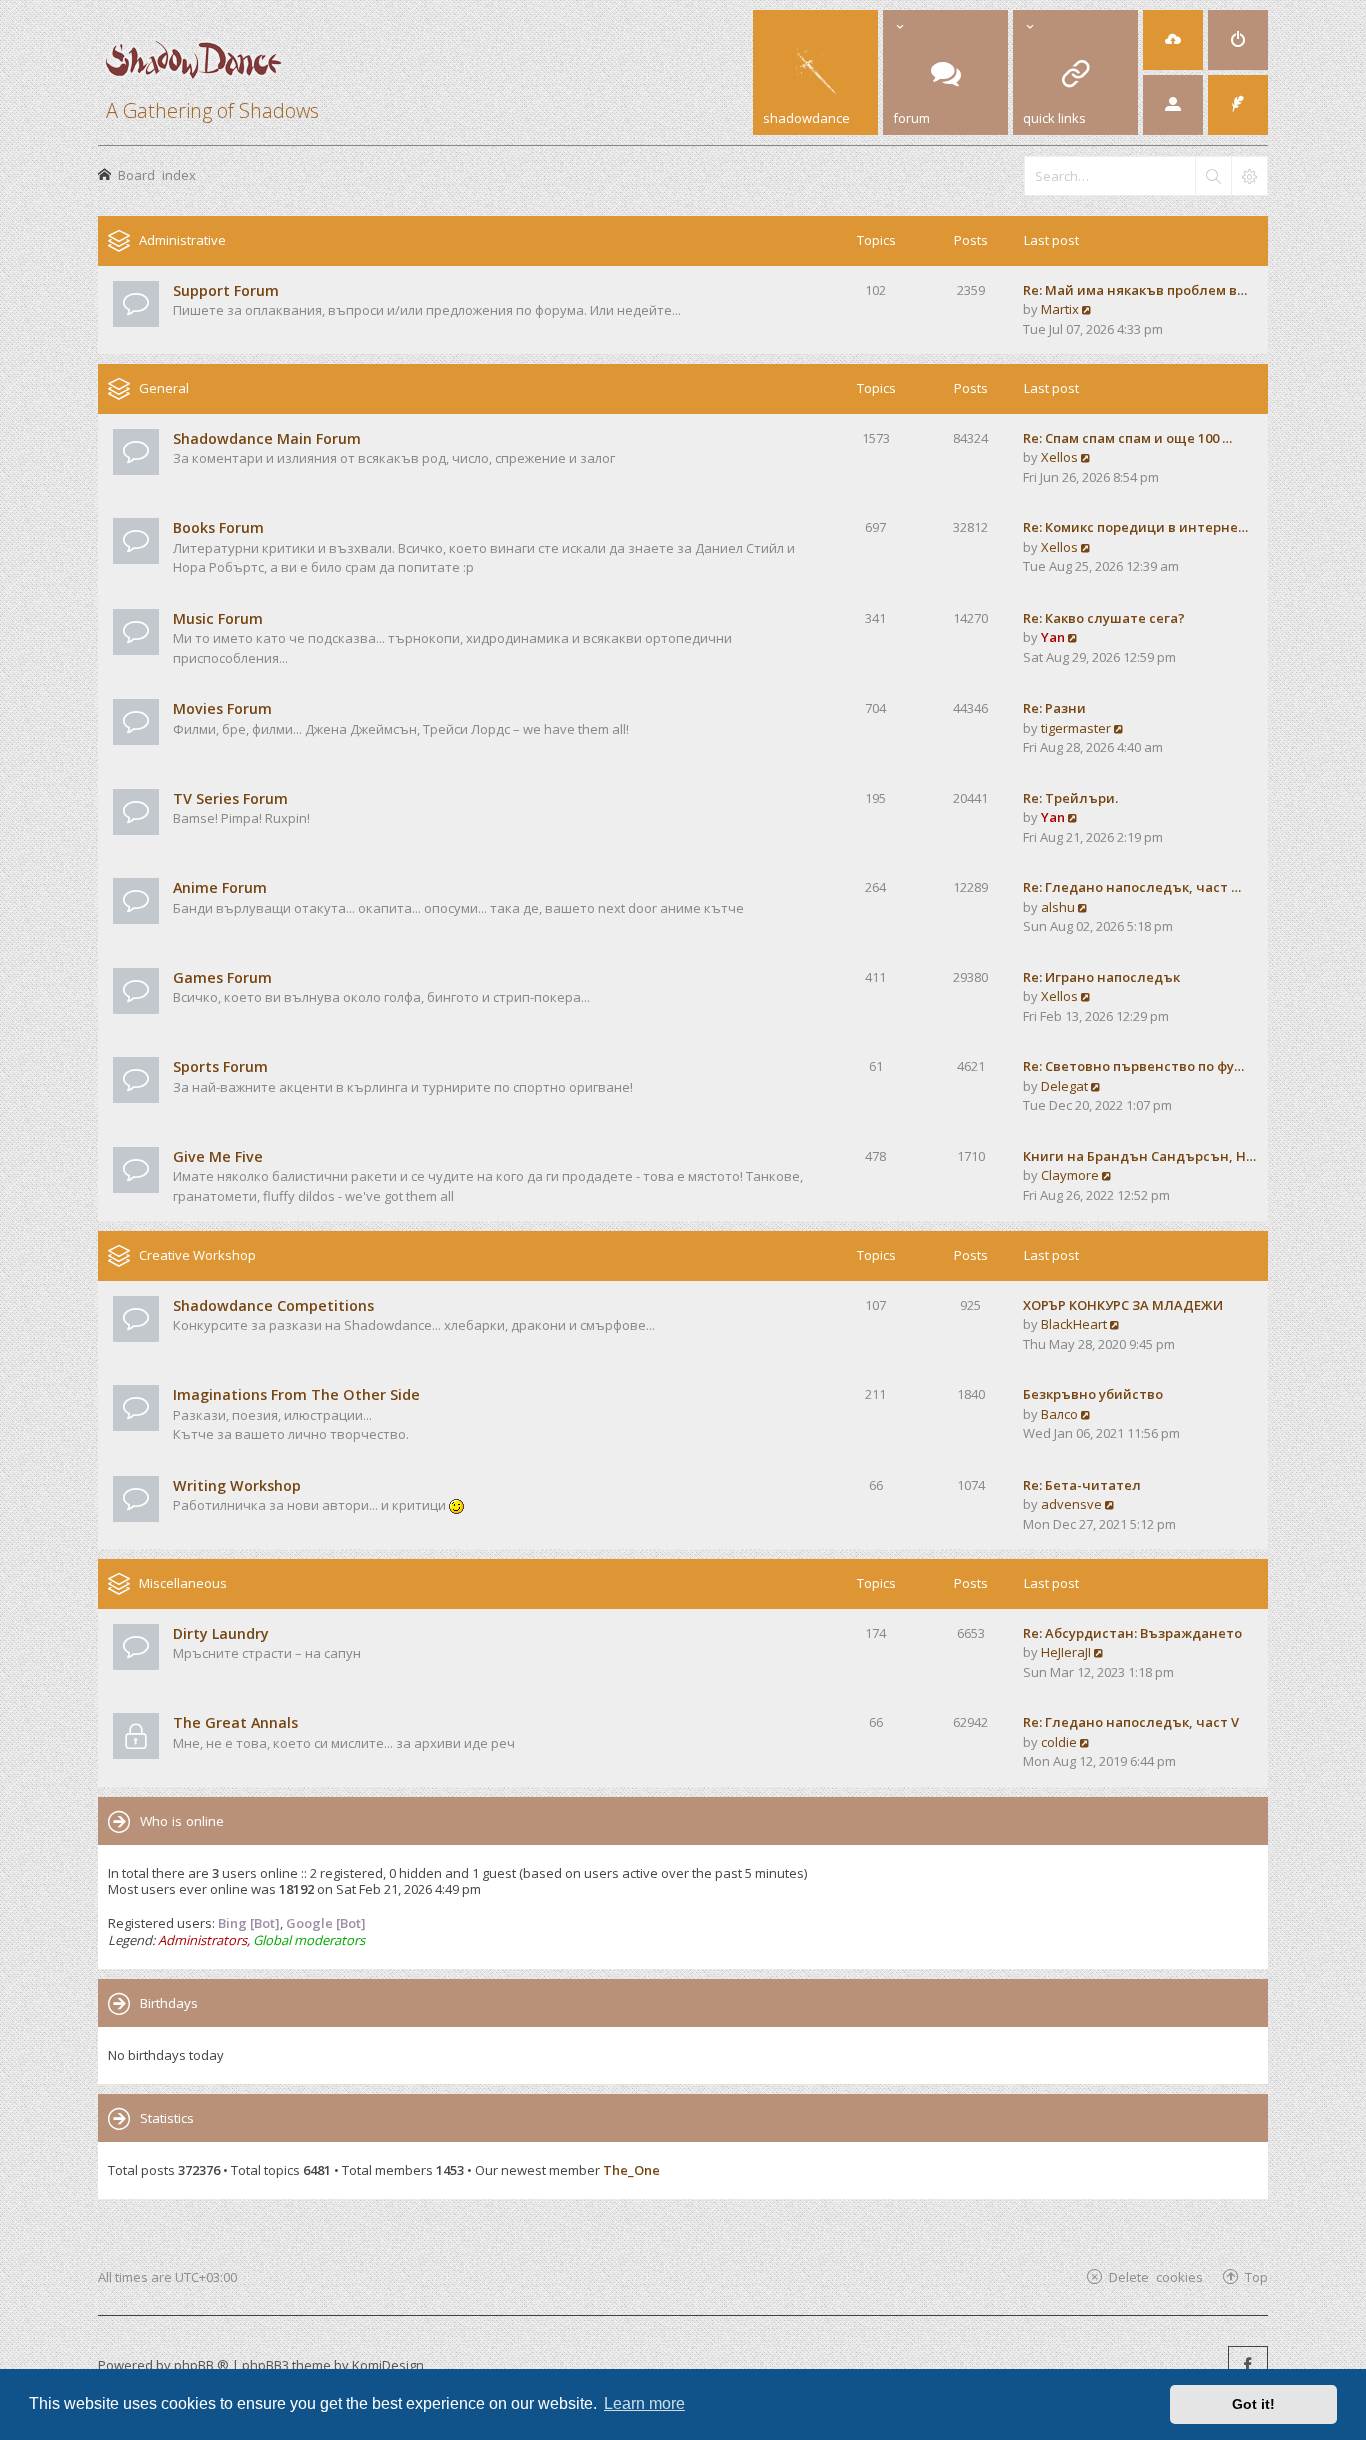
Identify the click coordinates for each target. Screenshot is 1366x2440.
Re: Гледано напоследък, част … (1132, 887)
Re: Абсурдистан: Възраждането (1132, 1633)
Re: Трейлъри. (1070, 798)
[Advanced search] (1249, 176)
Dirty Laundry (221, 1633)
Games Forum (222, 977)
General (164, 388)
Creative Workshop (197, 1255)
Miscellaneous (183, 1583)
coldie (1059, 1742)
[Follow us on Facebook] (1248, 2366)
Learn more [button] (644, 2403)
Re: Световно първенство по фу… (1133, 1066)
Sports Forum (220, 1066)
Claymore (1070, 1175)
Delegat (1064, 1086)
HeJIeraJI (1066, 1652)
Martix (1060, 309)
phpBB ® (201, 2365)
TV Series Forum (230, 798)
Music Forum (218, 618)
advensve (1071, 1504)
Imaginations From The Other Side (296, 1394)
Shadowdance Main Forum (267, 438)
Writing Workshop (237, 1485)
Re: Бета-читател (1082, 1485)
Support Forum (226, 290)
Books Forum (218, 527)
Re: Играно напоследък (1101, 977)
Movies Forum (222, 708)
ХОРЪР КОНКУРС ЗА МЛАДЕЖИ (1123, 1305)
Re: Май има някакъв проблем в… (1135, 290)
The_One (631, 2170)
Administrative (182, 240)
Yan (1053, 637)
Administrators (202, 1940)
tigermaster (1076, 728)
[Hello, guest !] (1173, 105)
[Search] (1213, 176)
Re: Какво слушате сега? (1104, 618)
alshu (1058, 907)
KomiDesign (388, 2365)
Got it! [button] (1253, 2404)
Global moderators (309, 1940)
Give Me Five (218, 1156)
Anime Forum (220, 887)
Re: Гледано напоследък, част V (1131, 1722)
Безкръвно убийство (1093, 1394)
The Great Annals (235, 1722)
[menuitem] (1173, 40)
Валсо (1059, 1414)
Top (1256, 2276)
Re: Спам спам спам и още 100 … (1127, 438)
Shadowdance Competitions (273, 1305)
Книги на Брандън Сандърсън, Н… (1139, 1156)
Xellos (1059, 457)
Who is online (182, 1821)
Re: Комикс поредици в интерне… (1135, 527)
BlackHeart (1074, 1324)
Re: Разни (1054, 708)
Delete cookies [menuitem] (1156, 2276)
